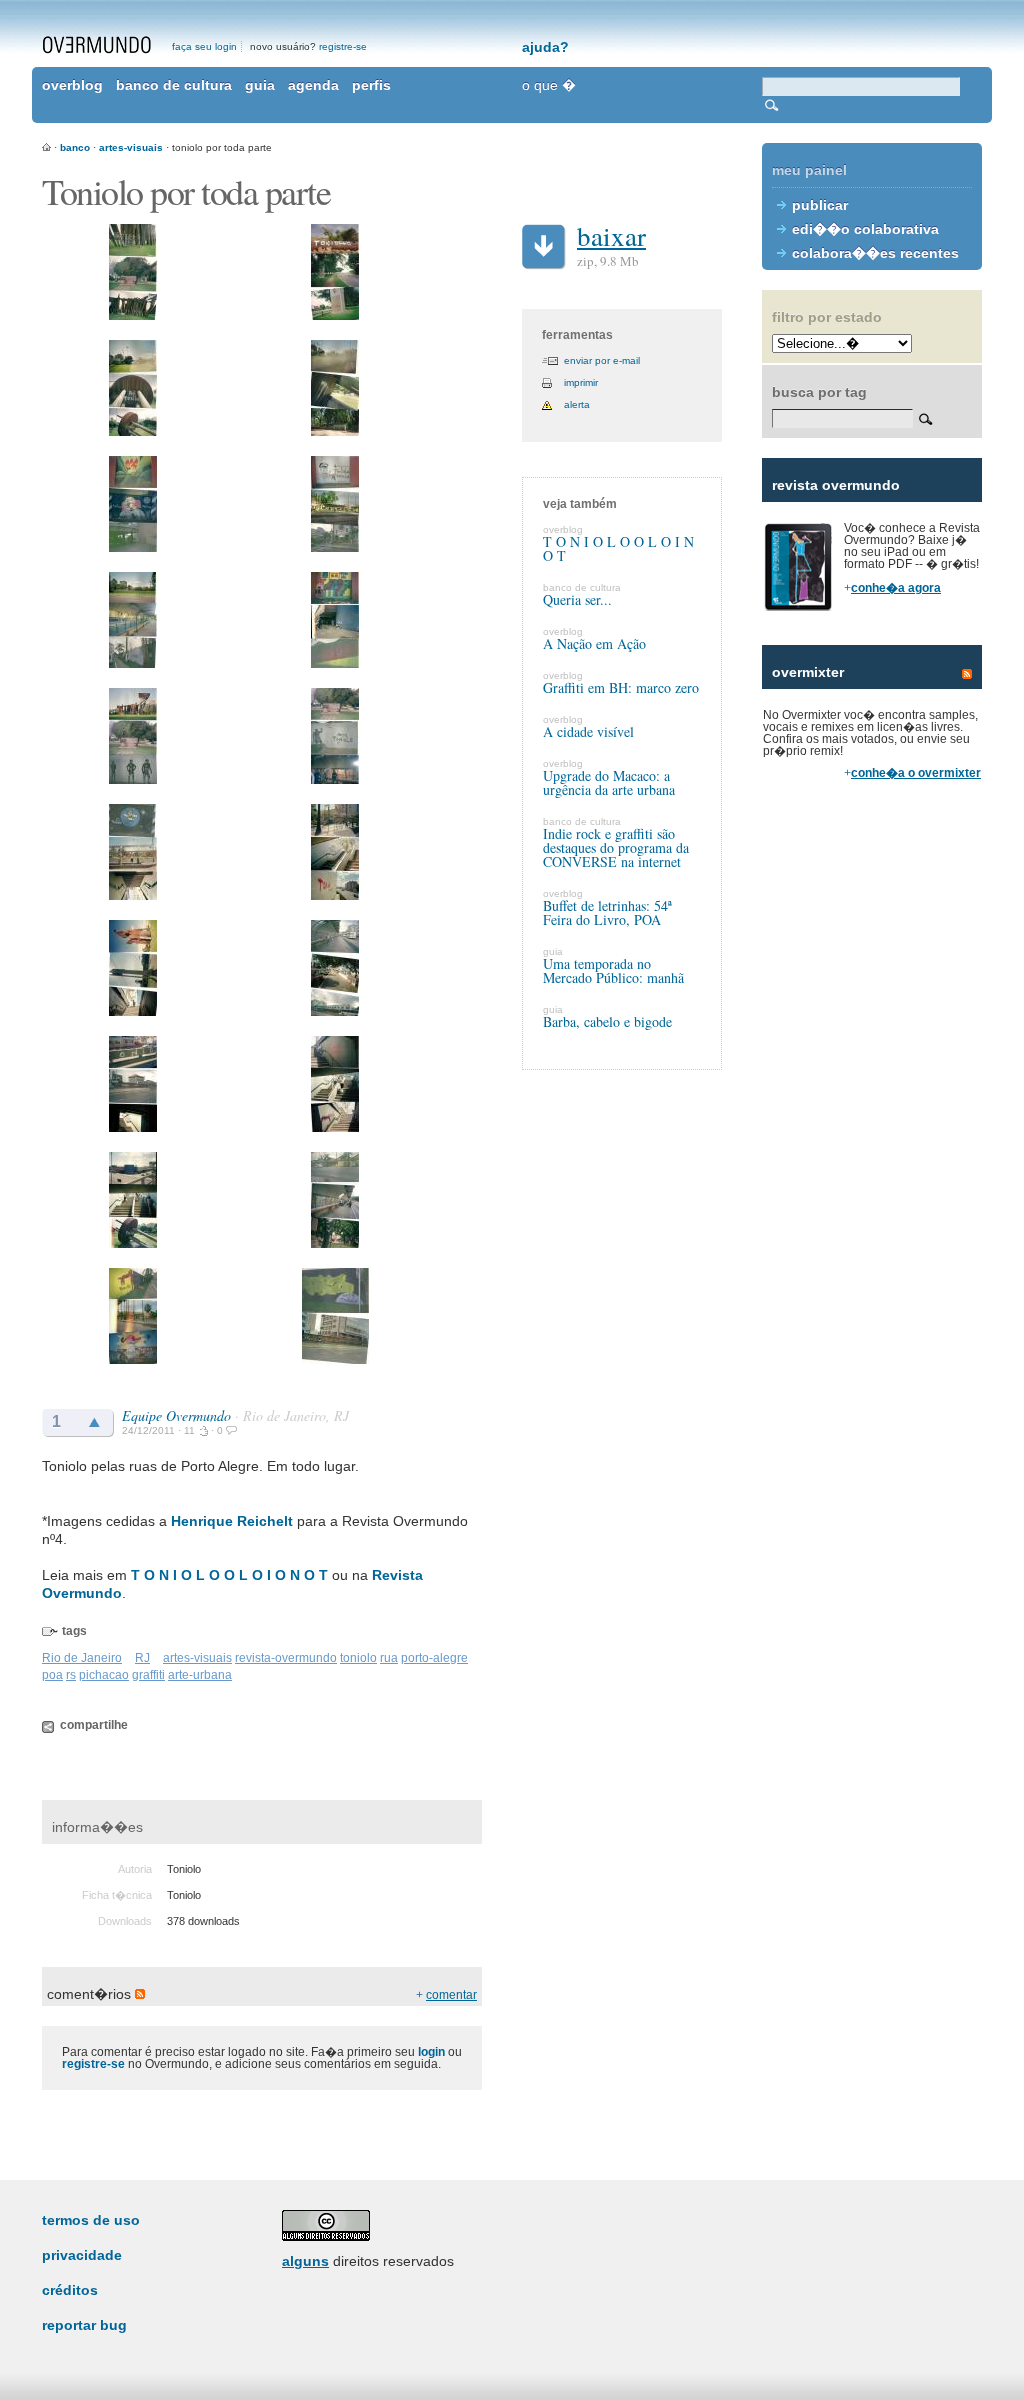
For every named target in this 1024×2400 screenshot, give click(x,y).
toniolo (358, 1658)
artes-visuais (131, 147)
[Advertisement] (872, 1140)
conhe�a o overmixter (916, 773)
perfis (371, 85)
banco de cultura (174, 85)
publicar (820, 205)
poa (52, 1675)
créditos (70, 2290)
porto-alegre (434, 1658)
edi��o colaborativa (865, 229)
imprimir (581, 382)
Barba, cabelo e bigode (607, 1021)
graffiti (148, 1675)
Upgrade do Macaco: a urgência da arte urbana (609, 782)
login (431, 2052)
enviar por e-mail (602, 360)
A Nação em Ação (594, 643)
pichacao (104, 1675)
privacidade (82, 2255)
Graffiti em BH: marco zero (621, 687)
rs (71, 1675)
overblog (72, 85)
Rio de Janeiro (82, 1658)
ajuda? (545, 47)
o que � (549, 85)
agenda (313, 85)
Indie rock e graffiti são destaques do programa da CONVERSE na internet (616, 847)
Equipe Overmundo (176, 1415)
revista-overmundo (286, 1658)
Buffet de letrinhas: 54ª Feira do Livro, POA (607, 912)
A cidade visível (588, 731)
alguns (305, 2261)
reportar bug (84, 2325)
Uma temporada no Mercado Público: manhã (613, 970)
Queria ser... (577, 599)
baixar (611, 236)
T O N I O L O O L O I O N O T (229, 1575)
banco (75, 147)
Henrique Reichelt (232, 1521)
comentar (451, 1995)
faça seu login (204, 46)
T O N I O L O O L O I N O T (618, 548)
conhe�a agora (896, 588)
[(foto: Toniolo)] (133, 316)
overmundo (97, 45)
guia (260, 85)
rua (389, 1658)
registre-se (343, 46)
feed (967, 674)
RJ (142, 1658)
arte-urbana (200, 1675)
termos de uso (91, 2220)
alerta (577, 404)
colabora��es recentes (875, 253)
